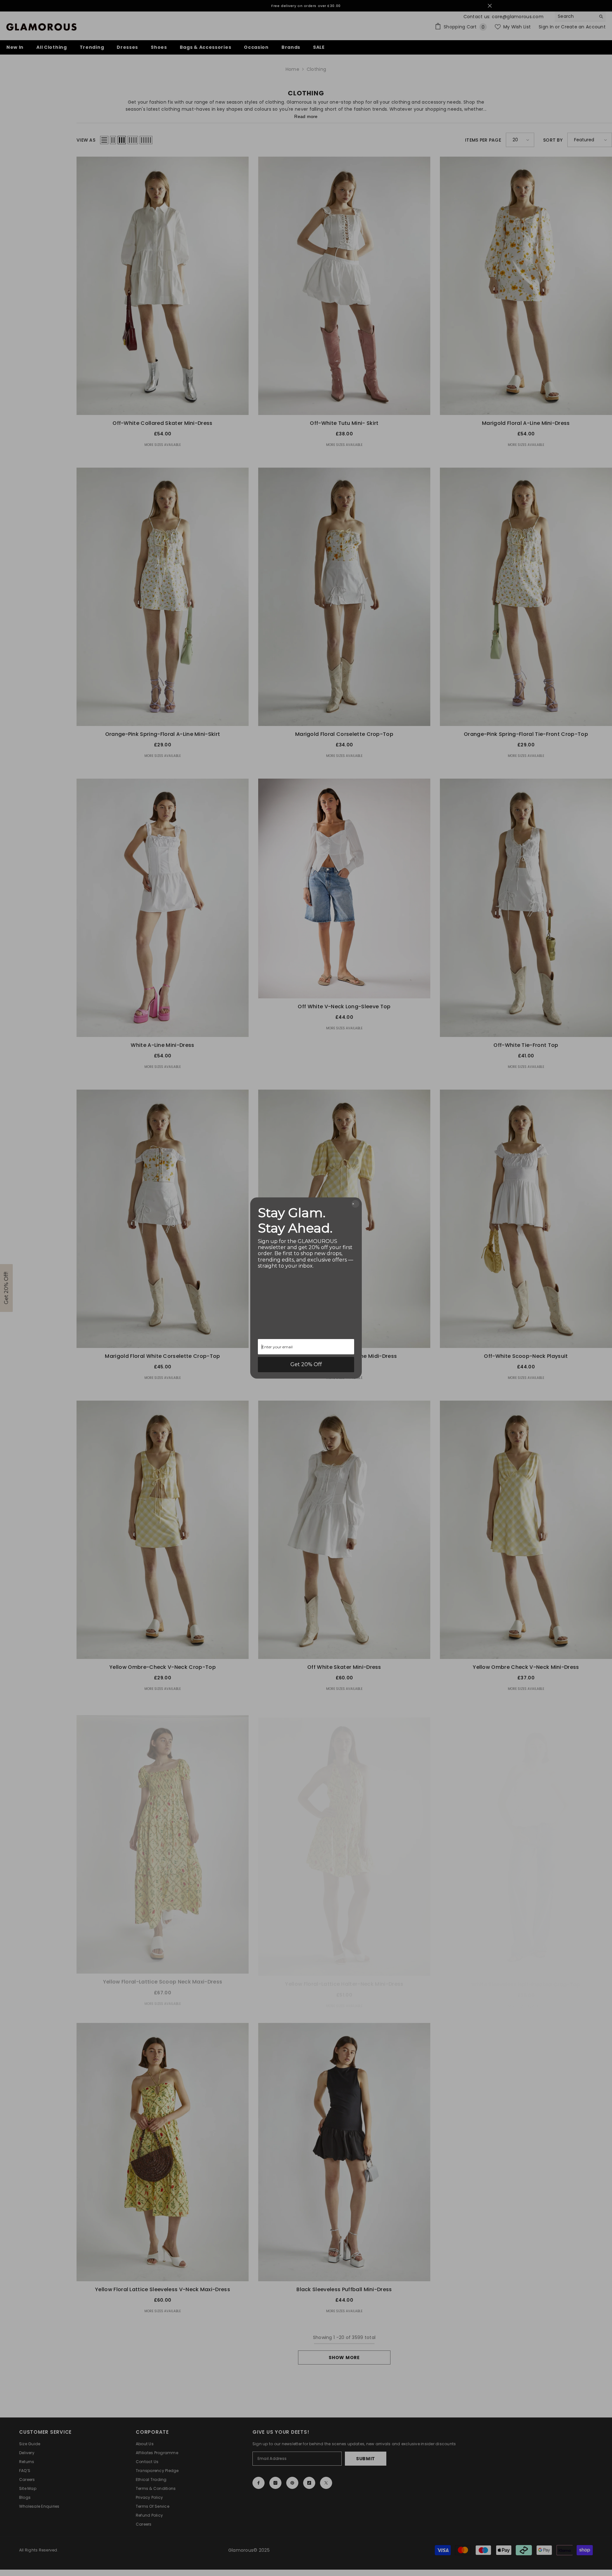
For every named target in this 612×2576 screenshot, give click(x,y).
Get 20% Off (306, 1364)
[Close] (355, 1204)
